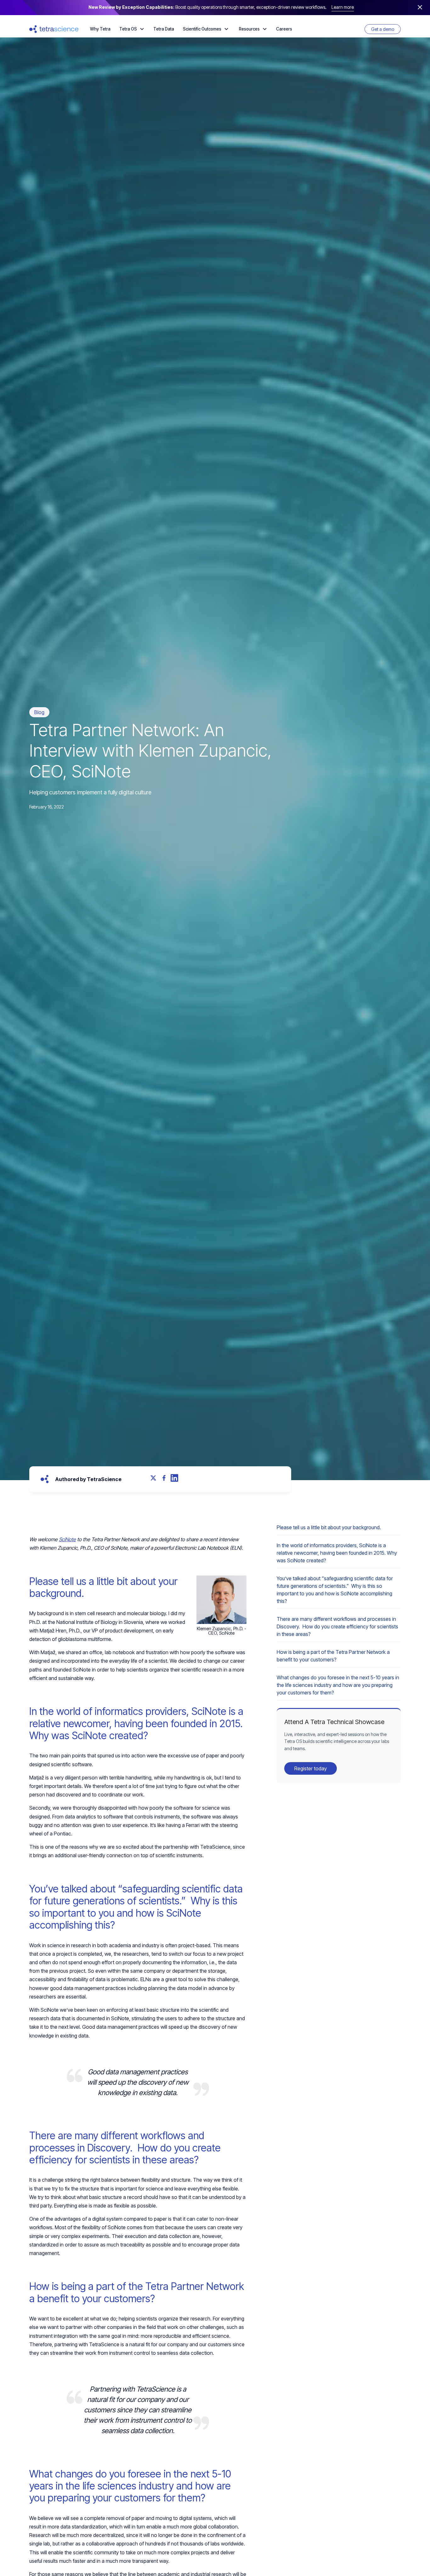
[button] (132, 29)
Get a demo (383, 29)
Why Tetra (100, 29)
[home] (54, 29)
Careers (284, 29)
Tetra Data (164, 29)
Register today (311, 1768)
